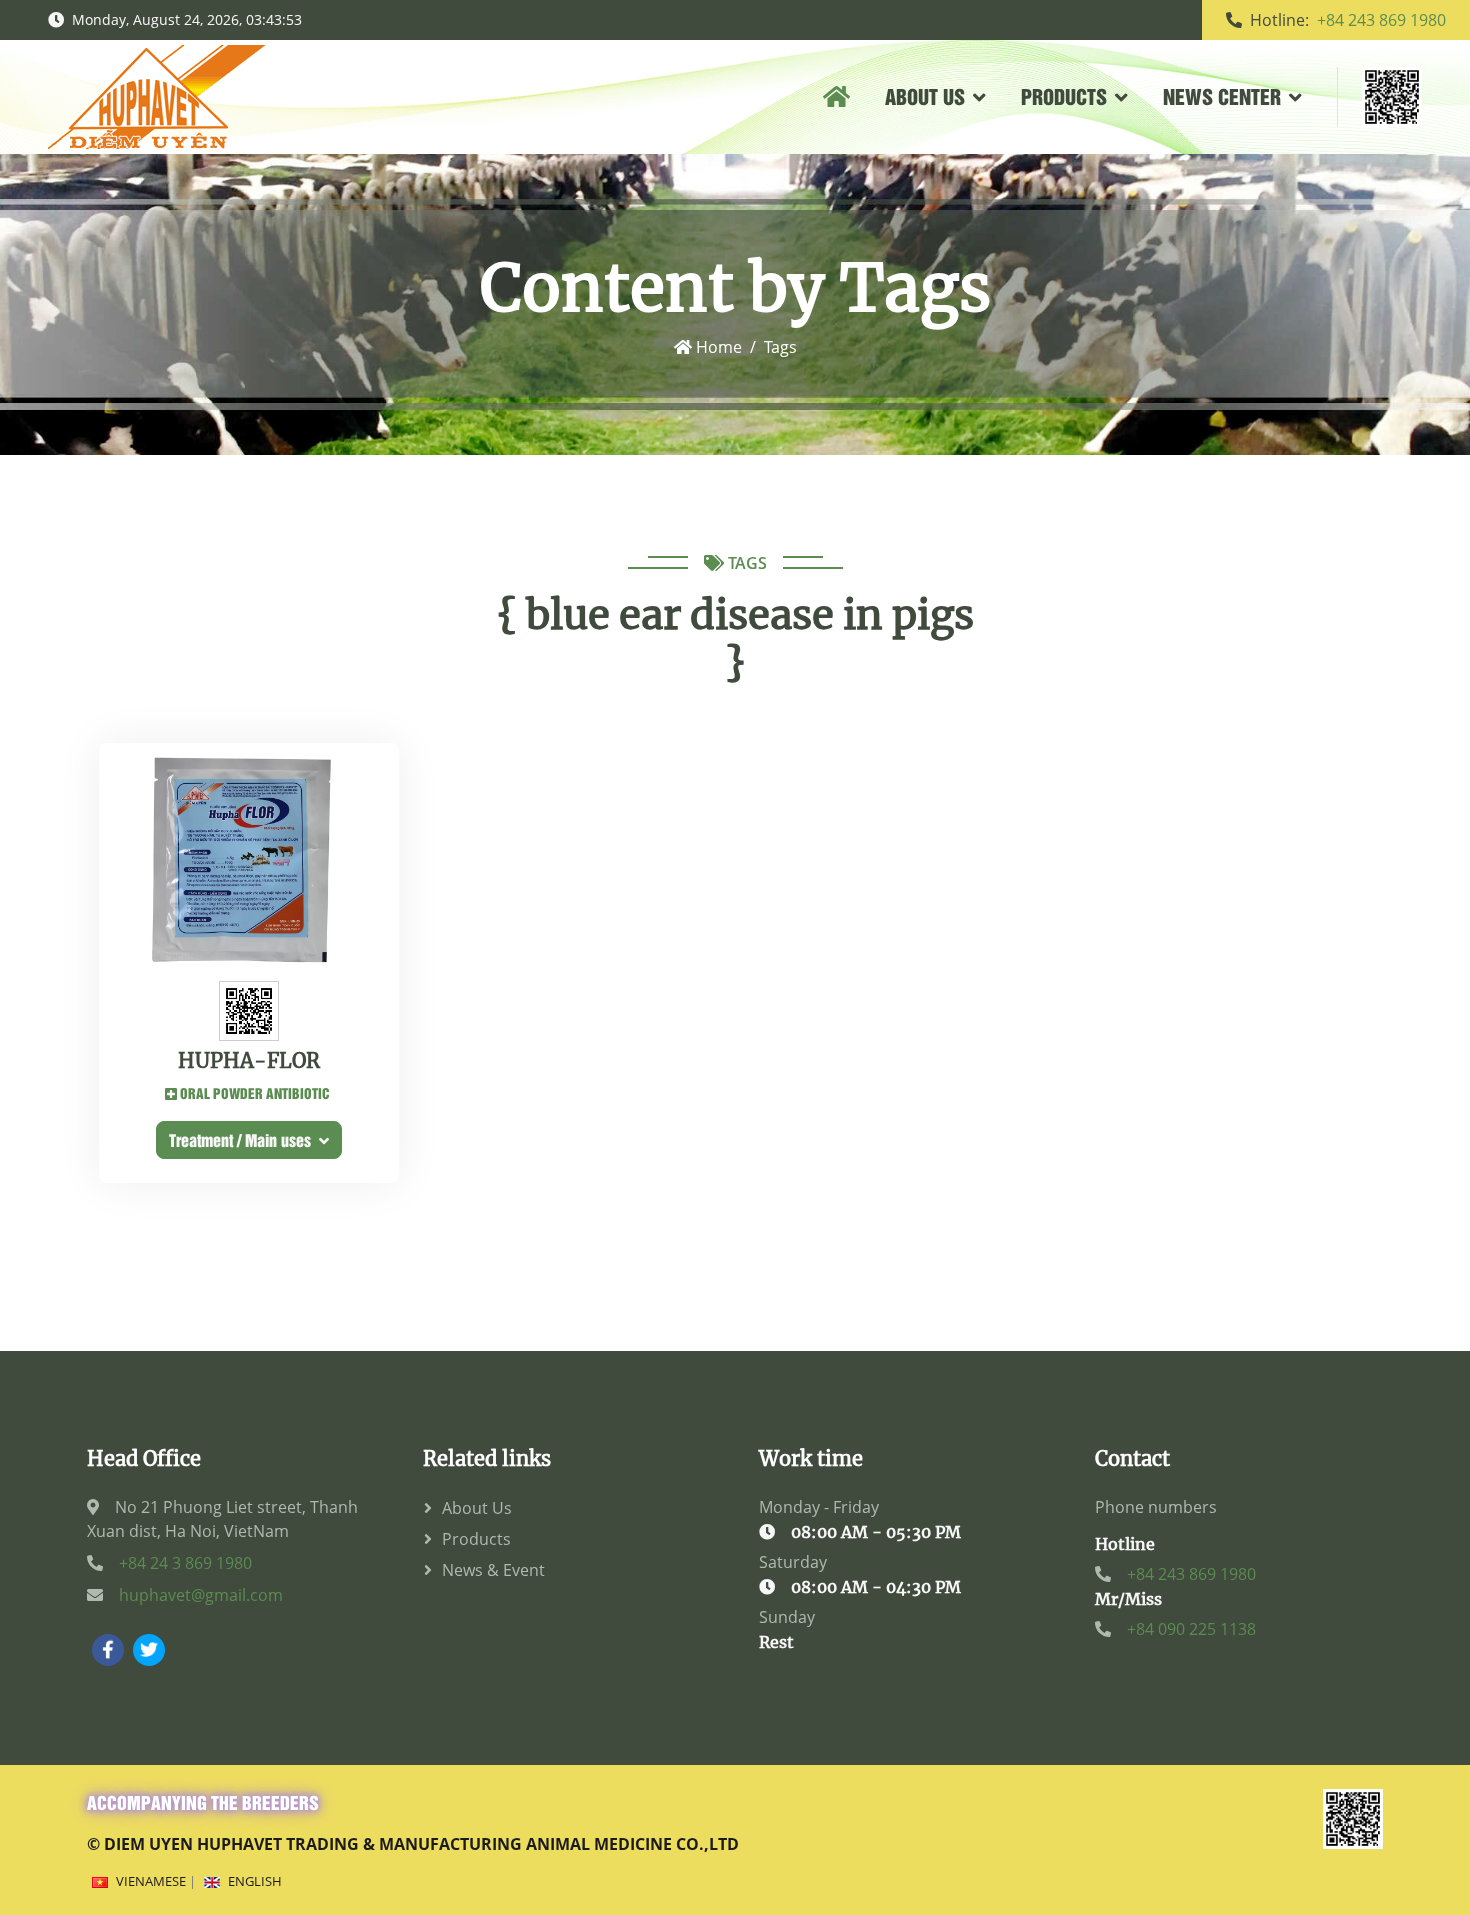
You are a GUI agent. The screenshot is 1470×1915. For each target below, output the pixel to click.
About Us (477, 1508)
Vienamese (151, 1881)
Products (476, 1539)
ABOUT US (925, 95)
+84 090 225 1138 (1191, 1629)
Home (717, 347)
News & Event (493, 1570)
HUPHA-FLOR (249, 1061)
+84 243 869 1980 (1381, 20)
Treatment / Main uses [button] (244, 1139)
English (255, 1881)
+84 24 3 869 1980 (185, 1563)
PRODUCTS (1064, 95)
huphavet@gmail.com (201, 1595)
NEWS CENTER (1222, 95)
